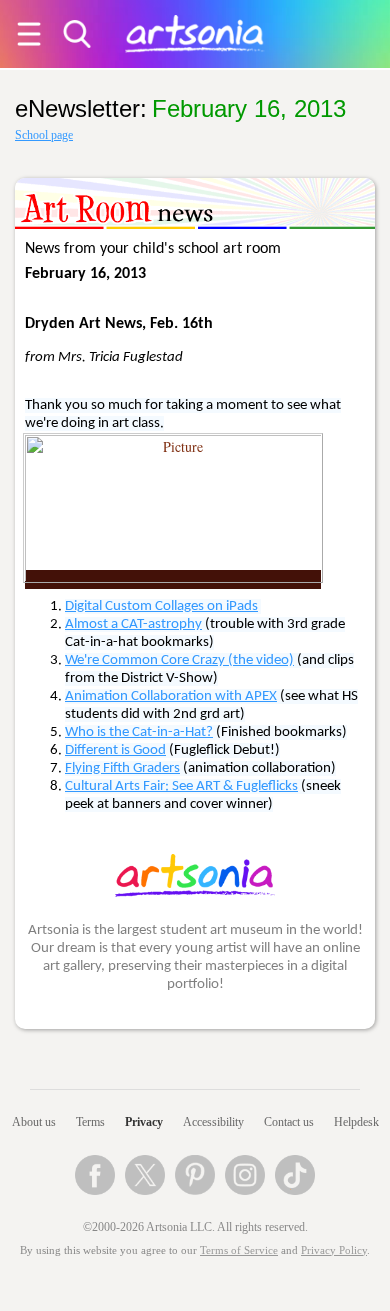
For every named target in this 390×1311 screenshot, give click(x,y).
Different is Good (115, 750)
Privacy (144, 1122)
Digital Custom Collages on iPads (161, 606)
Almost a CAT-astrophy (133, 624)
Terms (90, 1122)
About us (34, 1122)
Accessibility (213, 1122)
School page (44, 135)
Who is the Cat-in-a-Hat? (139, 732)
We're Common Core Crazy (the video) (179, 660)
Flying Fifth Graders (122, 768)
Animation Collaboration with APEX (171, 696)
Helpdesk (356, 1122)
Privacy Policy (334, 1250)
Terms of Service (239, 1250)
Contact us (289, 1122)
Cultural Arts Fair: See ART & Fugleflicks (181, 786)
